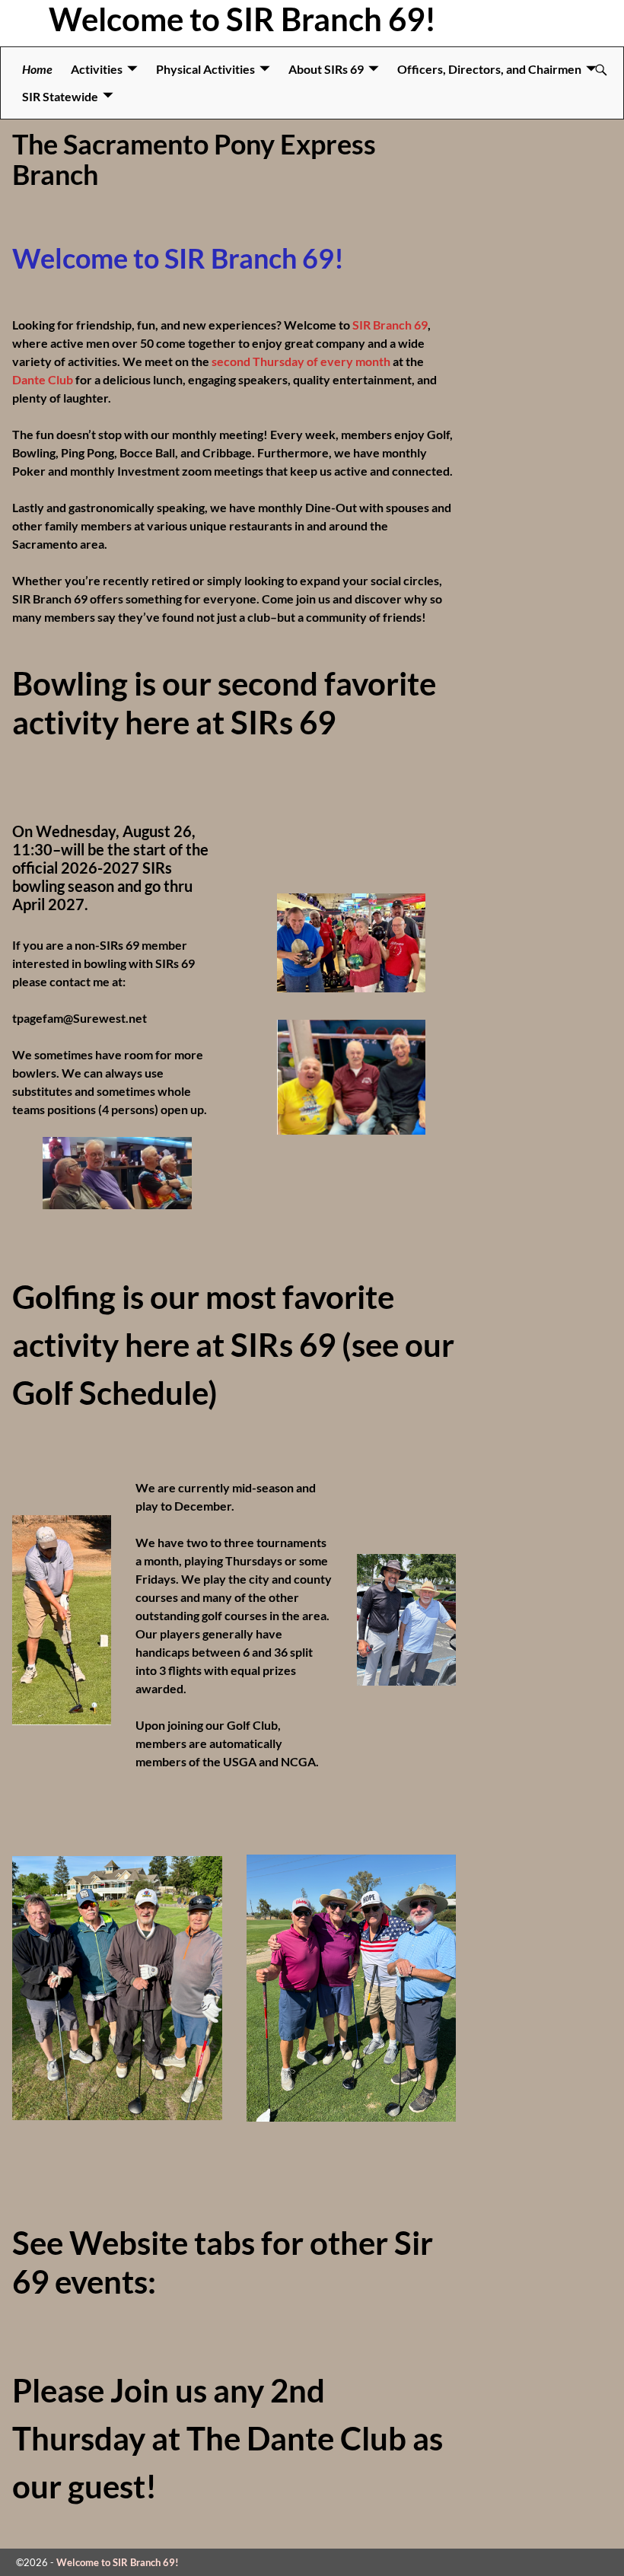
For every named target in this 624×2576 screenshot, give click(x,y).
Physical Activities (205, 69)
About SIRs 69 (326, 69)
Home (37, 69)
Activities (97, 69)
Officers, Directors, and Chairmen (489, 69)
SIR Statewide (60, 96)
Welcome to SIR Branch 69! (242, 19)
